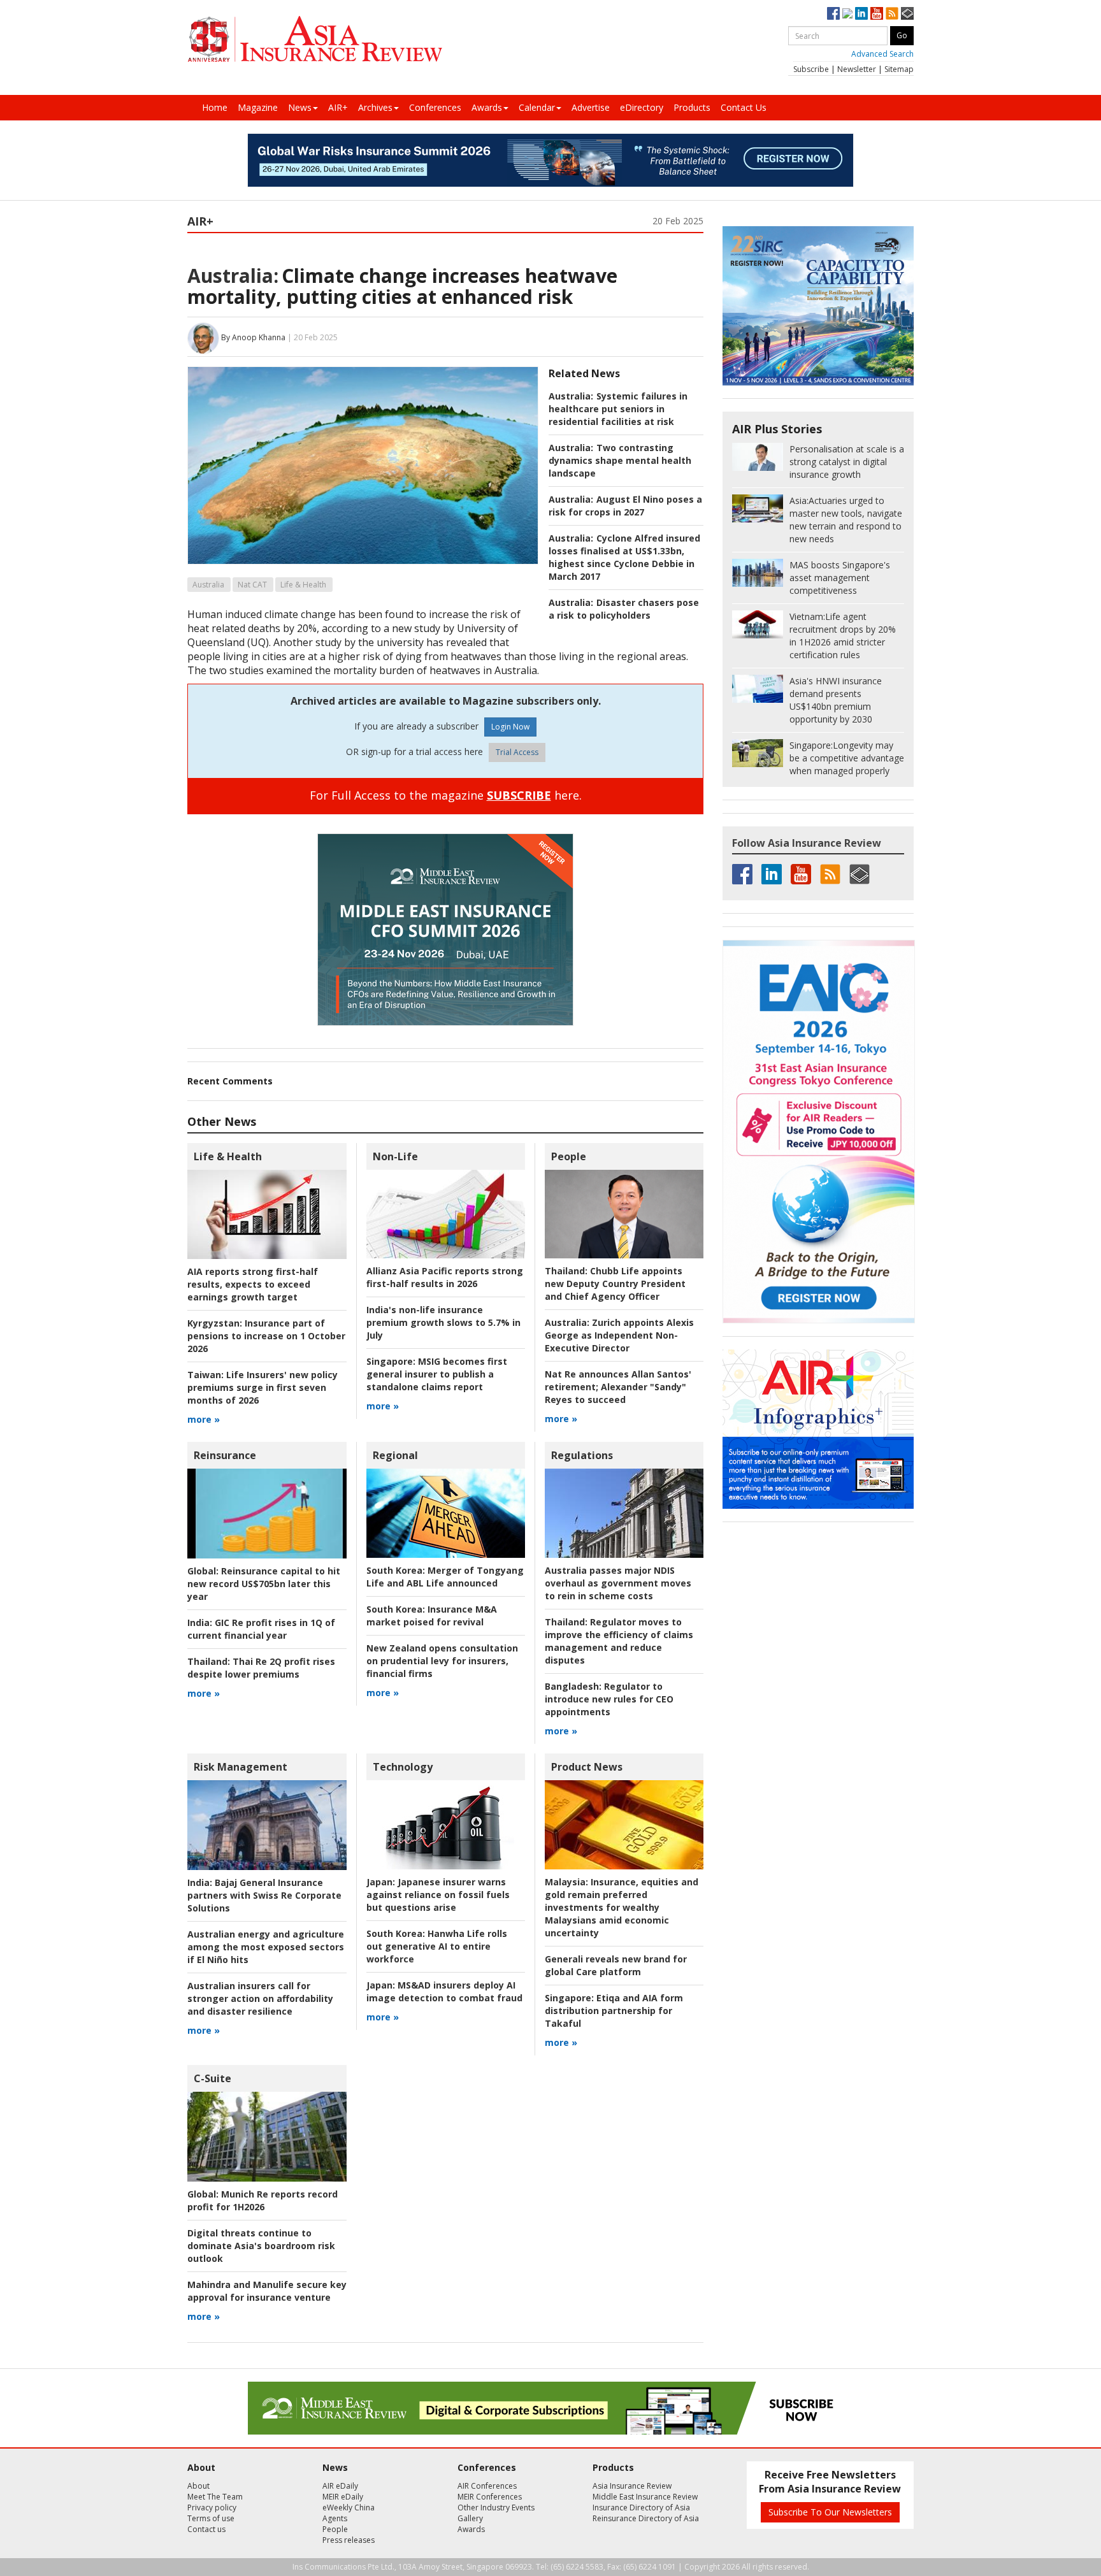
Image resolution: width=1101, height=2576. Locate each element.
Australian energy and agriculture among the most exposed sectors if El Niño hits (266, 1947)
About (198, 2486)
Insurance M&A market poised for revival (432, 1615)
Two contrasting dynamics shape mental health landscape (620, 460)
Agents (335, 2518)
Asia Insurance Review (632, 2486)
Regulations (582, 1455)
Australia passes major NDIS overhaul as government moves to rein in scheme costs (618, 1583)
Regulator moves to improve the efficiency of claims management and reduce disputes (619, 1641)
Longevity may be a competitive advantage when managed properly (847, 758)
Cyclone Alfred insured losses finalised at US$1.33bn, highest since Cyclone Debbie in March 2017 (624, 557)
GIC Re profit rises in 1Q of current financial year (261, 1629)
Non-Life (395, 1156)
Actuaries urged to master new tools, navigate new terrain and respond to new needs (846, 520)
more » (204, 1419)
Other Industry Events (496, 2508)
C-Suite (212, 2078)
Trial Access (517, 752)
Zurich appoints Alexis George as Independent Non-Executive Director (619, 1335)
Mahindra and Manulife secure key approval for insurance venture (267, 2291)
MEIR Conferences (490, 2497)
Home (215, 107)
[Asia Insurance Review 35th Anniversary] (315, 39)
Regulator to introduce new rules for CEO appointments (609, 1699)
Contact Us (744, 107)
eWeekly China (349, 2508)
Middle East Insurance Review (645, 2497)
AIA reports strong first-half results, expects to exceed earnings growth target (253, 1284)
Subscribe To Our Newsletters (830, 2512)
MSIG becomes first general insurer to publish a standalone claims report (437, 1374)
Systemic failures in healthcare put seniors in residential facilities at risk (618, 409)
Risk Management (241, 1767)
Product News (587, 1767)
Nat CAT (252, 585)
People (569, 1156)
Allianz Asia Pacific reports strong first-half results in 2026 (445, 1277)
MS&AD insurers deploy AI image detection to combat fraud (444, 1991)
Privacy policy (212, 2508)
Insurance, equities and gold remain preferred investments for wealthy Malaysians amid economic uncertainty (622, 1907)
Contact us (206, 2529)
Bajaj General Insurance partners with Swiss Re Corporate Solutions (264, 1895)
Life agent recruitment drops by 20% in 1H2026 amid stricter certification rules (843, 636)
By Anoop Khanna (253, 337)
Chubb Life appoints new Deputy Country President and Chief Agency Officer (615, 1284)
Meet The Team (215, 2497)
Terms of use (211, 2518)
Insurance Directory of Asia (641, 2508)
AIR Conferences (487, 2486)
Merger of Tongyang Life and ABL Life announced (445, 1577)
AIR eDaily (340, 2486)
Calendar (537, 107)
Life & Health (303, 585)
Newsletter (857, 69)
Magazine (258, 107)
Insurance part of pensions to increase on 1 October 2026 (266, 1336)
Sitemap (899, 69)
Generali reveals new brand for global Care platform (616, 1965)
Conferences (435, 107)
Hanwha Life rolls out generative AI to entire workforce (437, 1946)
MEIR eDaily (343, 2497)
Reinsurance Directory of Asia (646, 2518)
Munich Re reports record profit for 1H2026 (263, 2200)
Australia (208, 585)
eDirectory (642, 107)
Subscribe (811, 69)
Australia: (233, 276)
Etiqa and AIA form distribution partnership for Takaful (614, 2011)
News (300, 107)
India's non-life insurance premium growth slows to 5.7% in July (443, 1322)
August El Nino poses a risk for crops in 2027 (625, 506)
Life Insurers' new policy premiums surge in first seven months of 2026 (263, 1387)
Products (692, 107)
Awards (487, 107)
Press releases (349, 2540)
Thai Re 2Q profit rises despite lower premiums (261, 1668)
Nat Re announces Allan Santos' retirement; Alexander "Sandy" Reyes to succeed (618, 1387)
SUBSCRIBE (519, 795)
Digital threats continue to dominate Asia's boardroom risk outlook (261, 2246)
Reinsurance (225, 1455)
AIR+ (338, 107)
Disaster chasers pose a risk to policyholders (624, 609)
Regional (395, 1455)
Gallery (470, 2518)
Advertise (591, 107)
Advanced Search (882, 54)
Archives (375, 107)
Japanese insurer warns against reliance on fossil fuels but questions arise (438, 1895)
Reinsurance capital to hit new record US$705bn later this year (264, 1584)
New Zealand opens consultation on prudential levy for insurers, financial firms (442, 1661)
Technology (403, 1767)
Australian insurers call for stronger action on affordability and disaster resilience (260, 1998)
